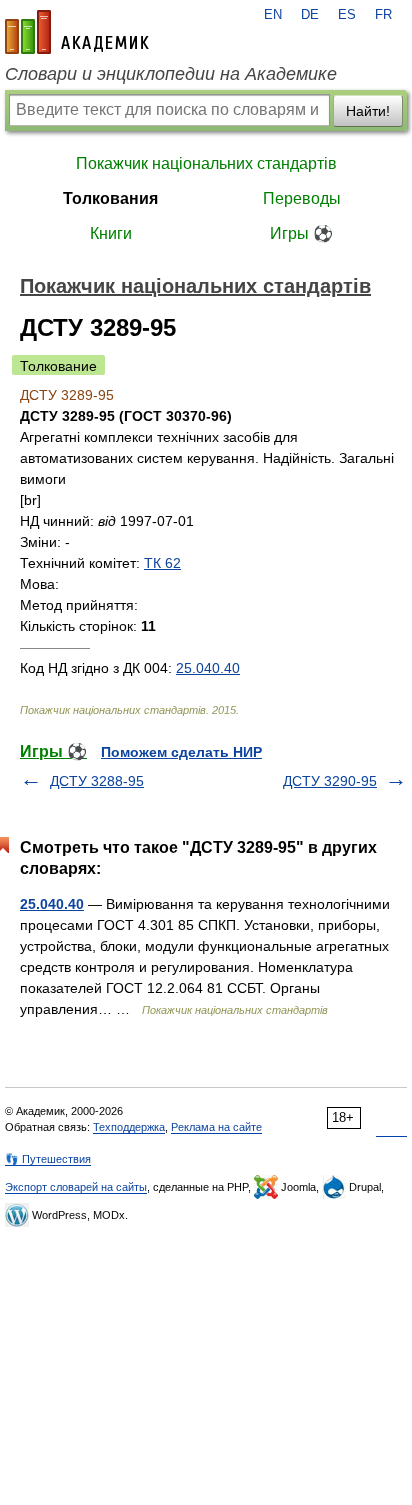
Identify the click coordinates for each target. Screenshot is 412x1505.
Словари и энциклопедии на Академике (171, 74)
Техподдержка (129, 1127)
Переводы (302, 198)
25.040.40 (208, 668)
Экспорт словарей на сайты (76, 1187)
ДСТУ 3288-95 (97, 781)
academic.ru (77, 32)
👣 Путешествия (48, 1159)
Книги (111, 233)
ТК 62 (162, 563)
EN (273, 15)
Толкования (110, 198)
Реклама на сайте (216, 1127)
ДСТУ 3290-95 (330, 781)
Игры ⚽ (301, 233)
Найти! (368, 111)
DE (310, 15)
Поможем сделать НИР (181, 752)
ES (347, 15)
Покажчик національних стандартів (206, 163)
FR (383, 15)
